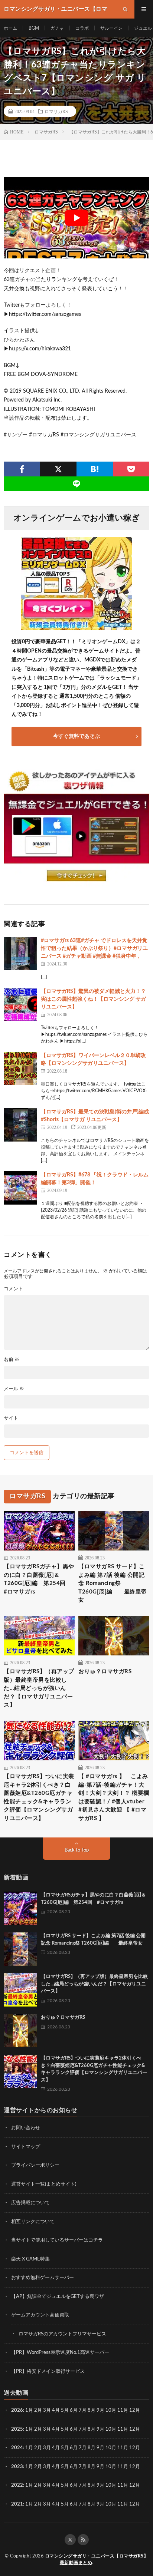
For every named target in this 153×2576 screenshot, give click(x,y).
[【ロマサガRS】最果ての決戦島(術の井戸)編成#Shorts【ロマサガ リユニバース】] (20, 1125)
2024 (17, 2448)
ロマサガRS (56, 111)
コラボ (82, 28)
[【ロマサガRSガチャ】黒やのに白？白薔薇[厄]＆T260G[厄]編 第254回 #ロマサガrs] (20, 1908)
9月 (100, 2429)
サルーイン (111, 28)
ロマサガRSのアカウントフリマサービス (62, 2334)
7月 (83, 2410)
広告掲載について (30, 2203)
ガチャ (57, 28)
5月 (65, 2410)
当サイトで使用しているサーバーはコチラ (57, 2240)
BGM (34, 28)
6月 (74, 2410)
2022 (17, 2485)
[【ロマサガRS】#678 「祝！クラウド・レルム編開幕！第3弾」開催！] (20, 1188)
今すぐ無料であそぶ (76, 736)
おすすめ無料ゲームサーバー (43, 2278)
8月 (92, 2410)
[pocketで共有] (131, 469)
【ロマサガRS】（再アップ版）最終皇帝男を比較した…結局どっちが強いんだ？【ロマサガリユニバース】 (39, 1688)
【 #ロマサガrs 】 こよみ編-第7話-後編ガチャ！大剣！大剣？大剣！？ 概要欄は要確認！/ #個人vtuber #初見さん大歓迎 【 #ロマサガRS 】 (114, 1797)
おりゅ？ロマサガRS (105, 1672)
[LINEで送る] (76, 484)
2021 (17, 2504)
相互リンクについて (33, 2222)
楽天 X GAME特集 (30, 2259)
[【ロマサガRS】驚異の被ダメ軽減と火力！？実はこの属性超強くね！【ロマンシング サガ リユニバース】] (20, 1004)
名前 (12, 1360)
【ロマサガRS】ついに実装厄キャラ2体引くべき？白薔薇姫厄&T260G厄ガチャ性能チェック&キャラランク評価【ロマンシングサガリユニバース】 (39, 1797)
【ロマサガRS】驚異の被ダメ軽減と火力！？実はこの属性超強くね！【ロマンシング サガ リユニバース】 (93, 999)
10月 (111, 2429)
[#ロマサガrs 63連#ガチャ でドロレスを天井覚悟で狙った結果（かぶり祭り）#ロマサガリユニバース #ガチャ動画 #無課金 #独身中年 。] (20, 954)
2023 (17, 2467)
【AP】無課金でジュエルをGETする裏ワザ (58, 2297)
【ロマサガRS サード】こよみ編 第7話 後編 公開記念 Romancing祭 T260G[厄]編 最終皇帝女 (113, 1583)
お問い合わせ (26, 2128)
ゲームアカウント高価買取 (40, 2315)
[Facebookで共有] (22, 469)
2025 (17, 2429)
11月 (123, 2429)
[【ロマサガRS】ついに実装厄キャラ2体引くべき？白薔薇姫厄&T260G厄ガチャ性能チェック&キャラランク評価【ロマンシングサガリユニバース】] (20, 2071)
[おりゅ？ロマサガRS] (20, 2031)
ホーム (10, 28)
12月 (135, 2429)
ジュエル (143, 28)
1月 (29, 2410)
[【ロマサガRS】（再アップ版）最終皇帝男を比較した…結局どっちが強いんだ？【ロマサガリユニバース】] (20, 1990)
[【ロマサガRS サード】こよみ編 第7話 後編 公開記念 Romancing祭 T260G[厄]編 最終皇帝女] (20, 1949)
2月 (38, 2410)
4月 (56, 2410)
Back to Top (77, 1850)
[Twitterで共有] (58, 469)
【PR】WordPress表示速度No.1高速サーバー (60, 2353)
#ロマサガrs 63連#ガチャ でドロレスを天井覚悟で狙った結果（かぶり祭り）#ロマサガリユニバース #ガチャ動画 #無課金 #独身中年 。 (94, 948)
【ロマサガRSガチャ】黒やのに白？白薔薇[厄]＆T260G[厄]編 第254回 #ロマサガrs (39, 1579)
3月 (47, 2410)
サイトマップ (26, 2147)
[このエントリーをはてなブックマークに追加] (95, 469)
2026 (17, 2410)
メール (14, 1389)
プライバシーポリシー (35, 2165)
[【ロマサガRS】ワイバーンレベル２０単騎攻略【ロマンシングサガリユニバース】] (20, 1069)
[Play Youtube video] (76, 218)
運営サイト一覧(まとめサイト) (44, 2184)
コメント (13, 1289)
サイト (11, 1418)
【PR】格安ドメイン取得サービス (48, 2372)
